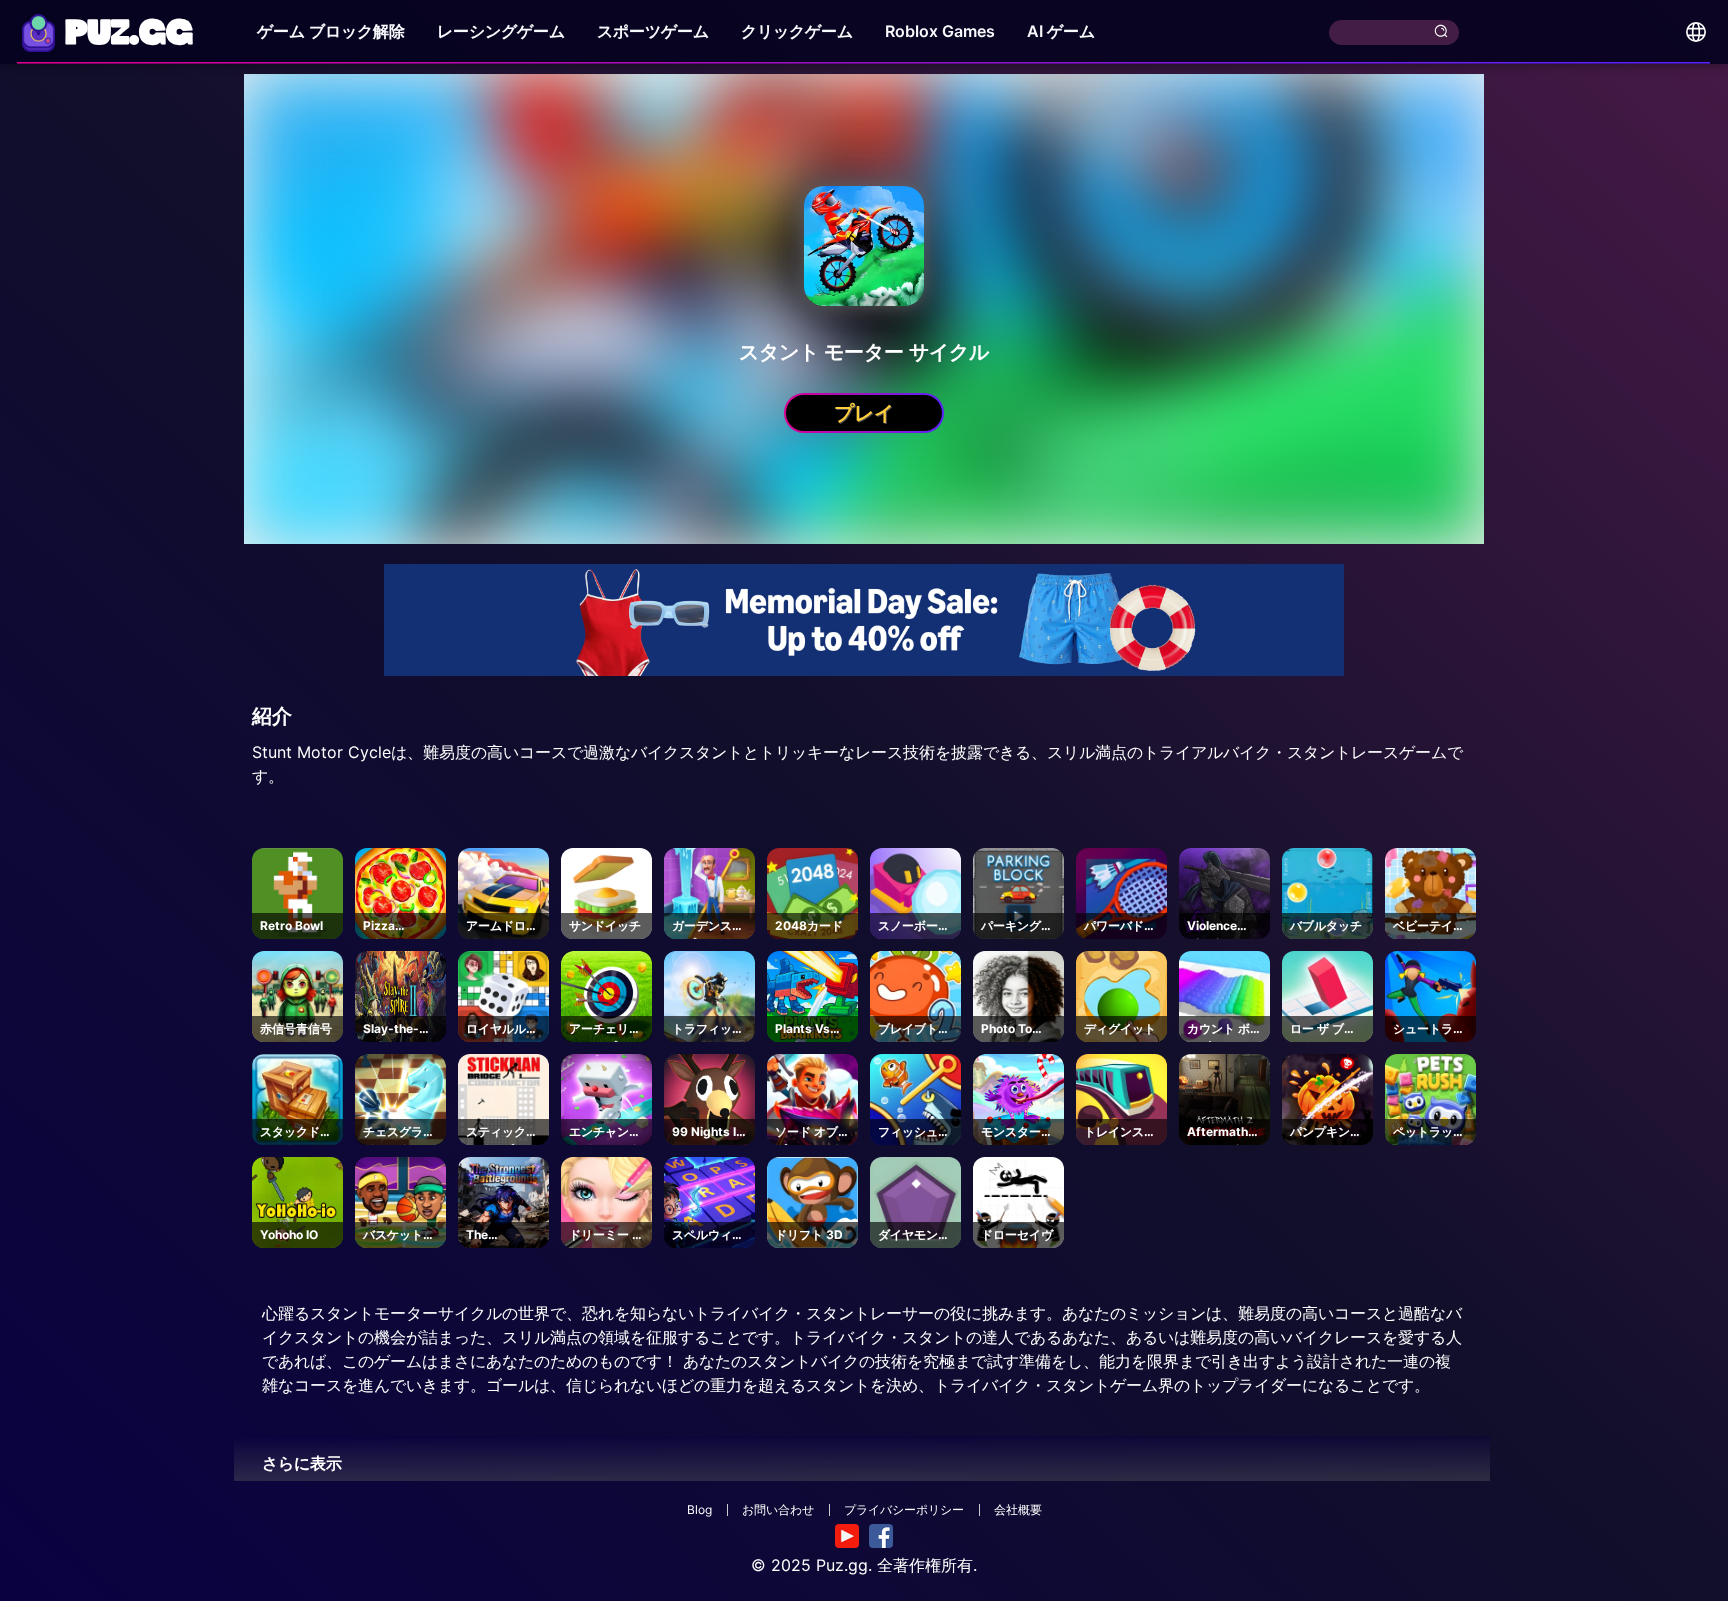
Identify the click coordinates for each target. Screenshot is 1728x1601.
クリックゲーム (797, 31)
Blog (699, 1509)
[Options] (1696, 32)
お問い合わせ (778, 1509)
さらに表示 (302, 1463)
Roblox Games (940, 31)
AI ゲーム (1061, 31)
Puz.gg (842, 1565)
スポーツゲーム (653, 31)
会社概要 (1018, 1509)
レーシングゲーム (501, 31)
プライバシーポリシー (904, 1509)
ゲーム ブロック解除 (331, 31)
